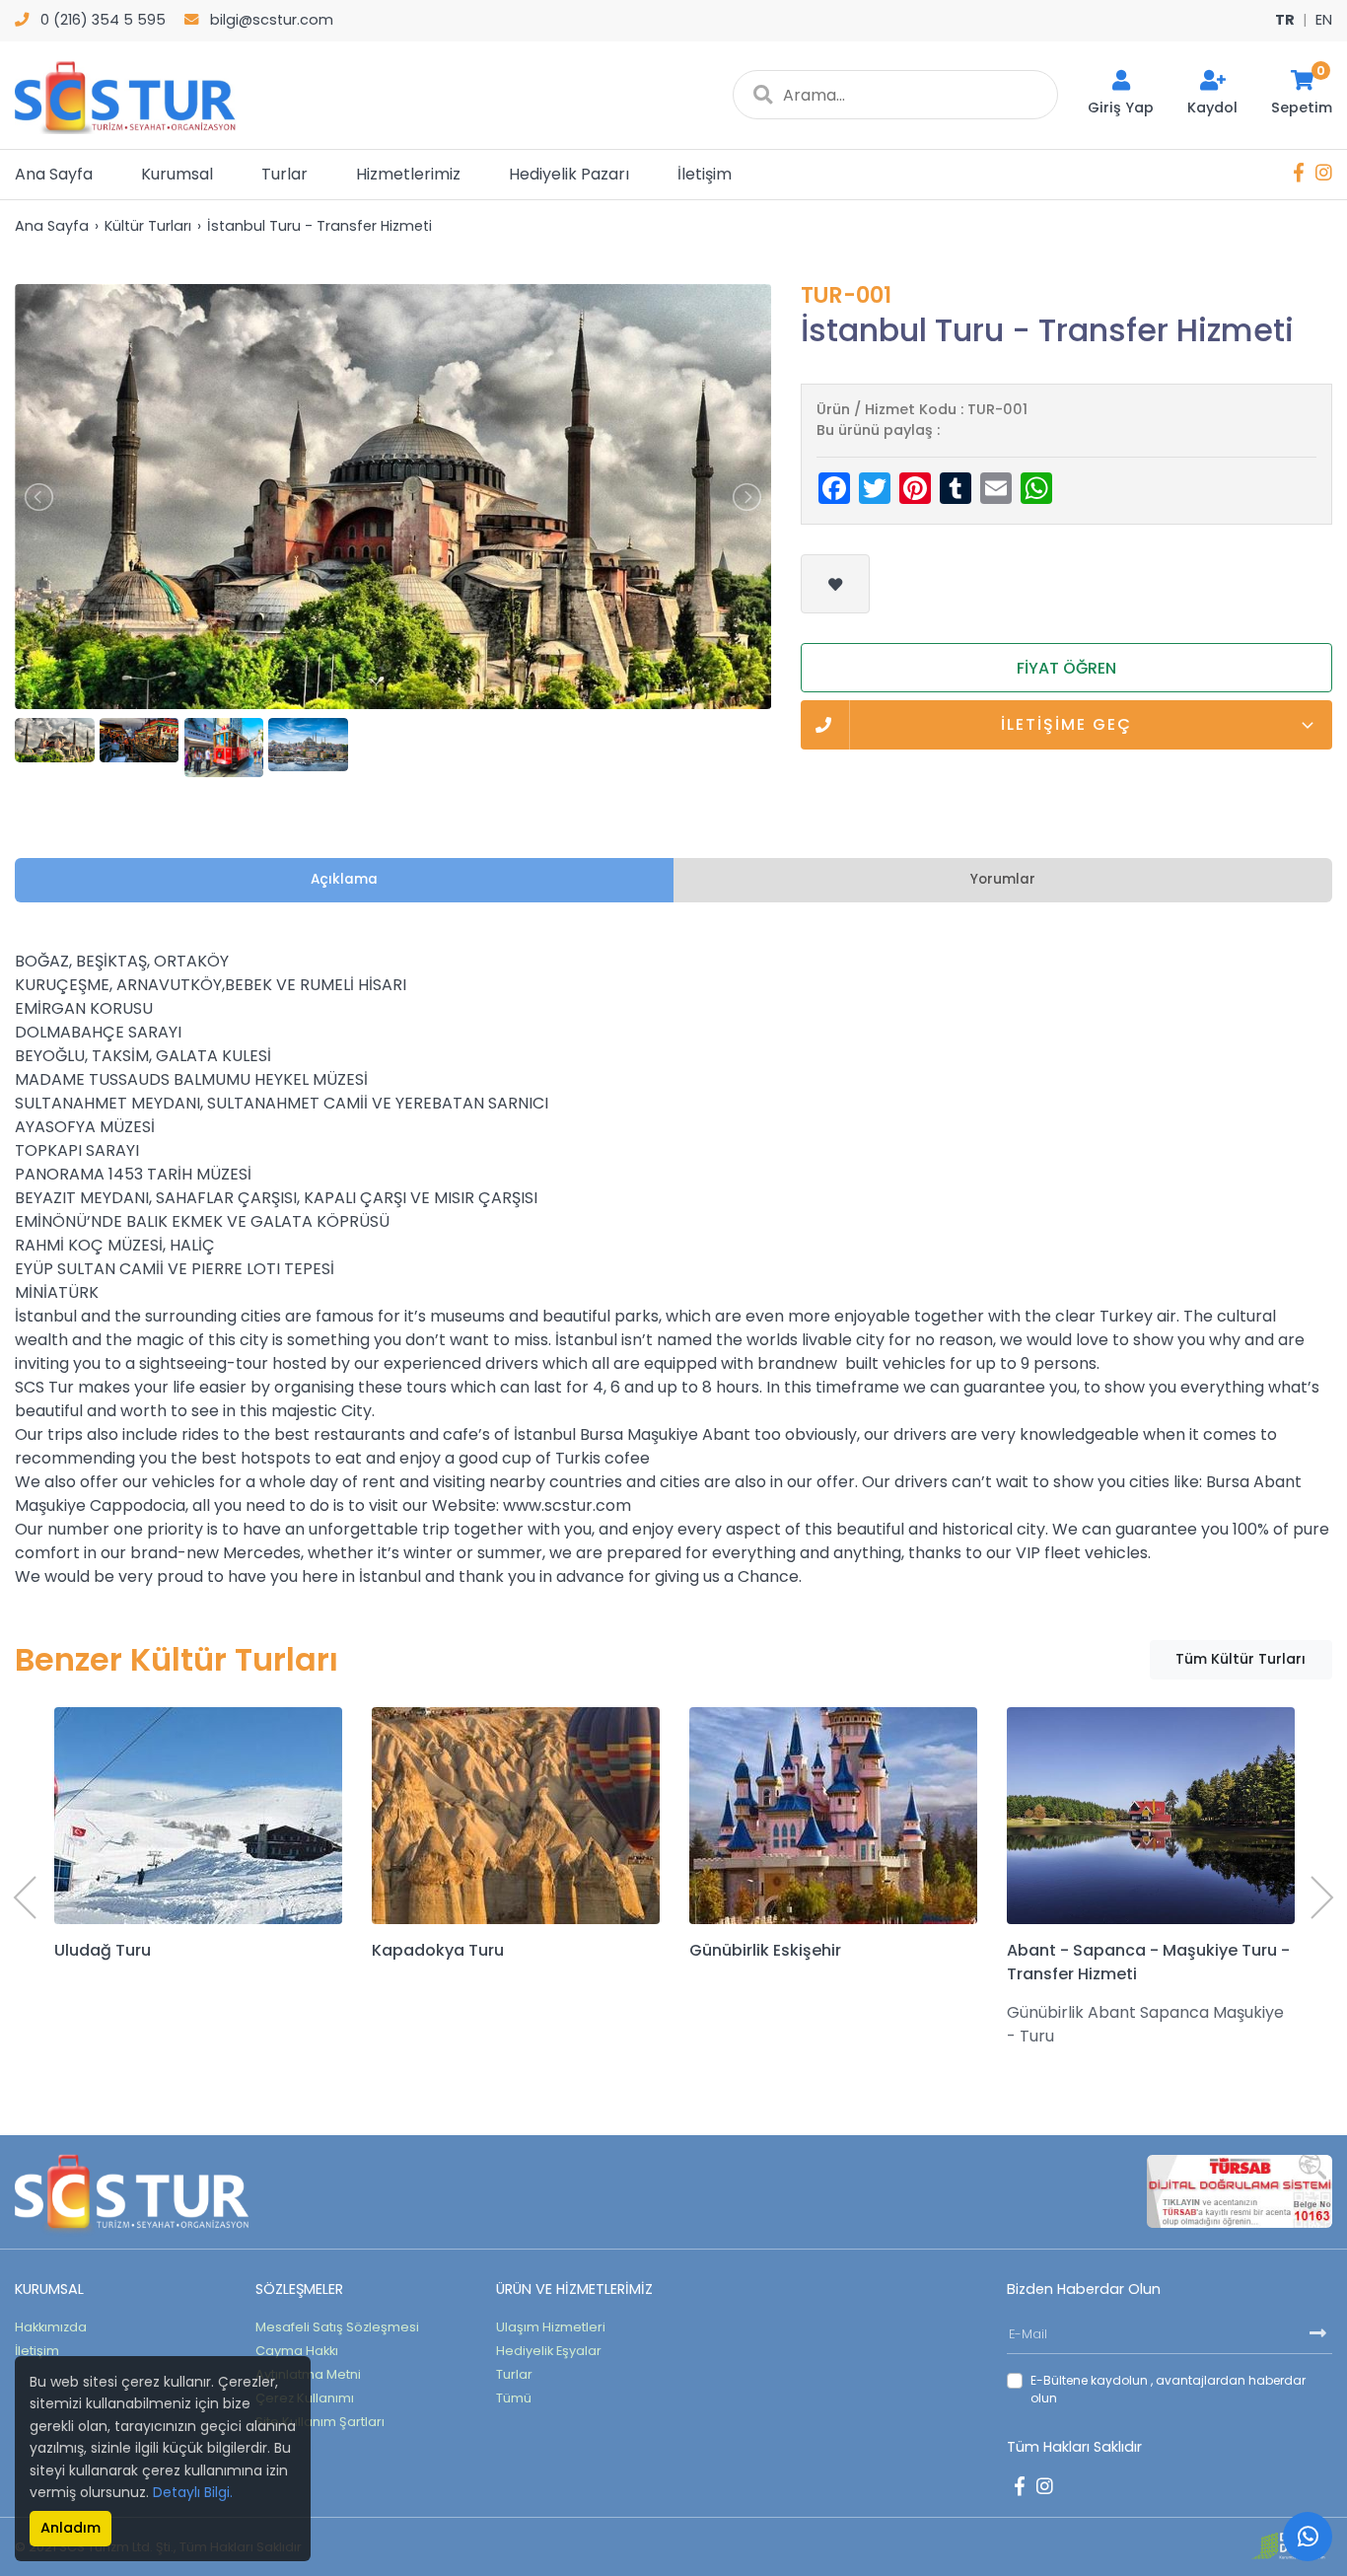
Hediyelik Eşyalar (549, 2351)
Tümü (514, 2398)
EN (1324, 20)
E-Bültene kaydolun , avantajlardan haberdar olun (1168, 2389)
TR (1285, 20)
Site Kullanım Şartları (320, 2422)
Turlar (284, 174)
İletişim (705, 174)
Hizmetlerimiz (408, 174)
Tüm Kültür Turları (1241, 1659)
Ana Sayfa (54, 174)
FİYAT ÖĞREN (1066, 668)
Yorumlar (1003, 879)
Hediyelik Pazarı (569, 174)
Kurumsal (177, 174)
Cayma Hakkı (297, 2351)
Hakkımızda (51, 2327)
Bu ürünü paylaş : (878, 430)
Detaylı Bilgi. (193, 2492)
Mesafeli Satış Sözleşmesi (337, 2327)
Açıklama (344, 879)
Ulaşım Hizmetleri (551, 2327)
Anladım (71, 2528)
